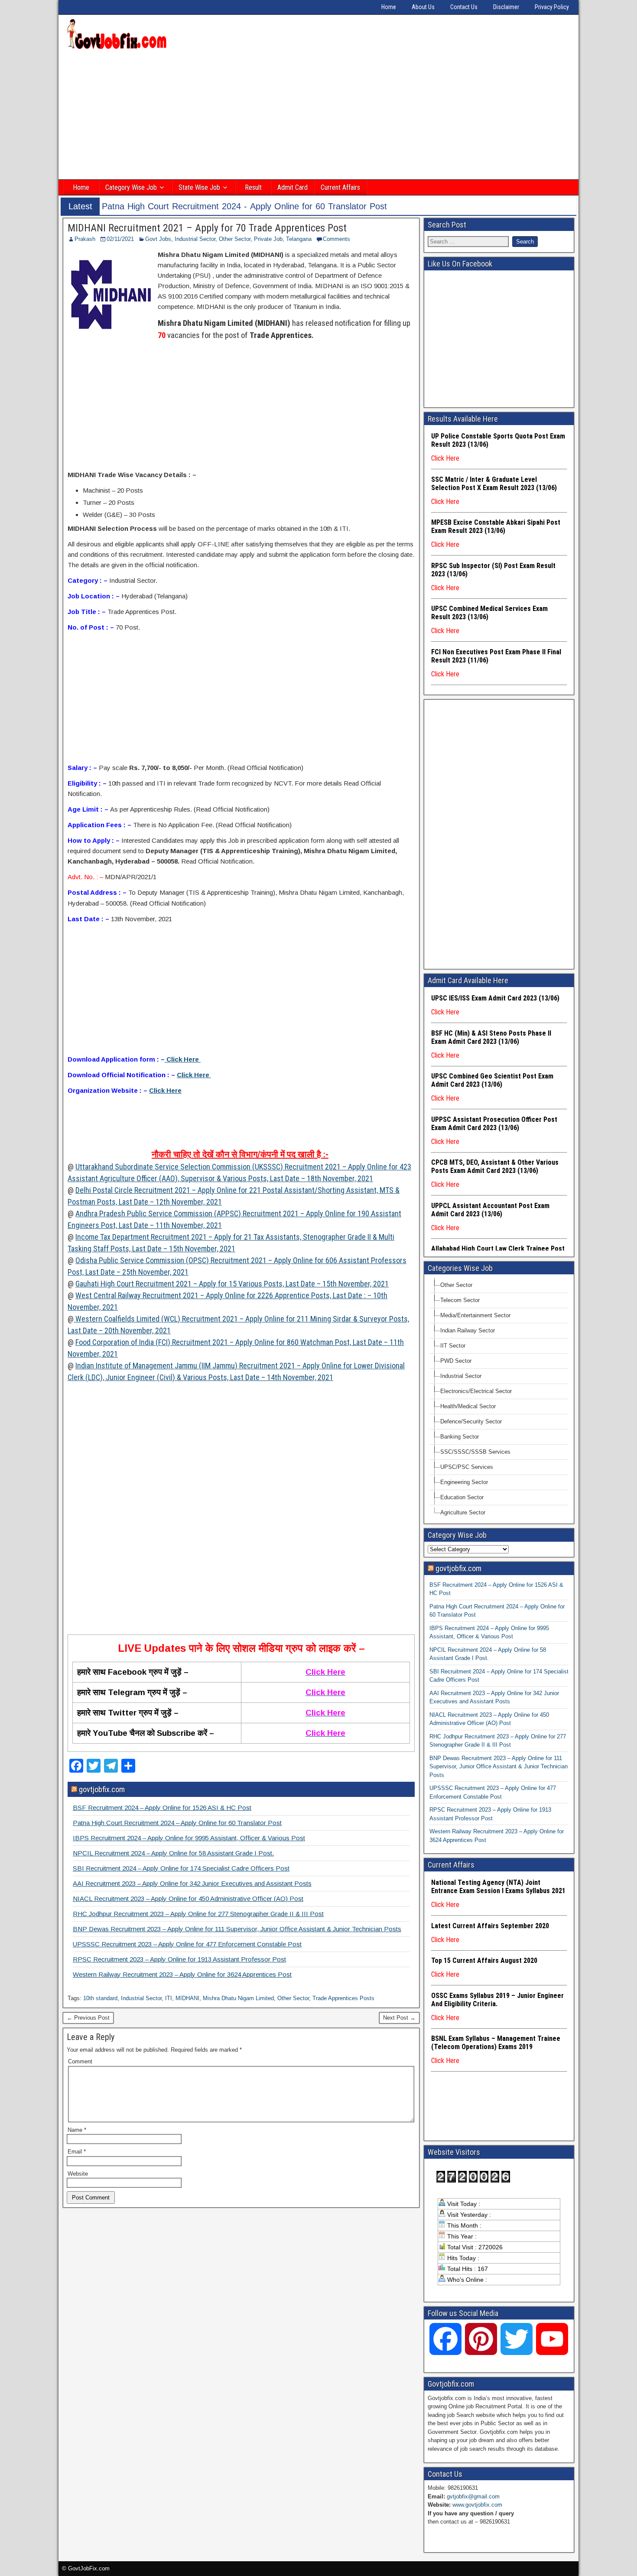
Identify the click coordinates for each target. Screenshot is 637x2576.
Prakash (85, 239)
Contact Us (464, 7)
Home (389, 7)
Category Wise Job (131, 187)
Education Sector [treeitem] (462, 1497)
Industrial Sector (195, 239)
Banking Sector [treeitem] (460, 1437)
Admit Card (292, 187)
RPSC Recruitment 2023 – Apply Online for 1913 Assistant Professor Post (179, 1959)
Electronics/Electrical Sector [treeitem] (476, 1391)
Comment (80, 2061)
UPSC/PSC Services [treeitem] (467, 1467)
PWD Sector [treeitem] (456, 1361)
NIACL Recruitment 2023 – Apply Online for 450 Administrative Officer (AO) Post (188, 1899)
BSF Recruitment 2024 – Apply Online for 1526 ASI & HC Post (162, 1808)
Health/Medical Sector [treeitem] (468, 1406)
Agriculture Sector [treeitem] (463, 1512)
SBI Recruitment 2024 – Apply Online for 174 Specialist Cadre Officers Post (181, 1868)
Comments (336, 239)
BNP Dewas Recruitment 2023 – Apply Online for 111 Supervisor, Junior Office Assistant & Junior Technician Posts (237, 1929)
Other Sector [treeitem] (456, 1285)
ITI (169, 1998)
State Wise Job (199, 187)
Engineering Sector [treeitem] (464, 1482)
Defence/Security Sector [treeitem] (471, 1421)
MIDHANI (187, 1998)
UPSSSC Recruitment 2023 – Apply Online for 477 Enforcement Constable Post (187, 1944)
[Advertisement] (318, 116)
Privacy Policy (552, 7)
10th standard (100, 1998)
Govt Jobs (158, 239)
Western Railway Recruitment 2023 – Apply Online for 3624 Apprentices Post (182, 1974)
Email (77, 2152)
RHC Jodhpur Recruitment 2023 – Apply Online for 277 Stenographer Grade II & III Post (198, 1914)
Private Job (268, 239)
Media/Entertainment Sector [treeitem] (475, 1315)
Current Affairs (340, 187)
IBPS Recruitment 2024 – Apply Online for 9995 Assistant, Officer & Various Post (189, 1838)
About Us (423, 7)
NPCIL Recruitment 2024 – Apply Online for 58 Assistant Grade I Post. (173, 1853)
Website (78, 2174)
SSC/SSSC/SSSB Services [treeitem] (475, 1452)
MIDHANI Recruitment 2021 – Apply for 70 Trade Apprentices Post (207, 228)
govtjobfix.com (102, 1789)
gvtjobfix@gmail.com (473, 2496)
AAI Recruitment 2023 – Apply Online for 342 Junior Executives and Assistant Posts (192, 1883)
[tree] (499, 1399)
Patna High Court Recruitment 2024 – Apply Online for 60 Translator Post (177, 1823)
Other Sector (235, 239)
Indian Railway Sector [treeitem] (468, 1330)
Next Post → (399, 2018)
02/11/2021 (120, 239)
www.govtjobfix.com (477, 2505)
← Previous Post (88, 2018)
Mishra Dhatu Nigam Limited (238, 1998)
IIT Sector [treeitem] (453, 1346)
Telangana (299, 239)
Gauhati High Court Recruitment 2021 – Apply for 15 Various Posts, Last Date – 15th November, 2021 (232, 1284)
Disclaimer (506, 7)
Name (77, 2130)
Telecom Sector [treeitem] (460, 1300)
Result (253, 187)
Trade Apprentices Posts (343, 1998)
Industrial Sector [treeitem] (461, 1376)
